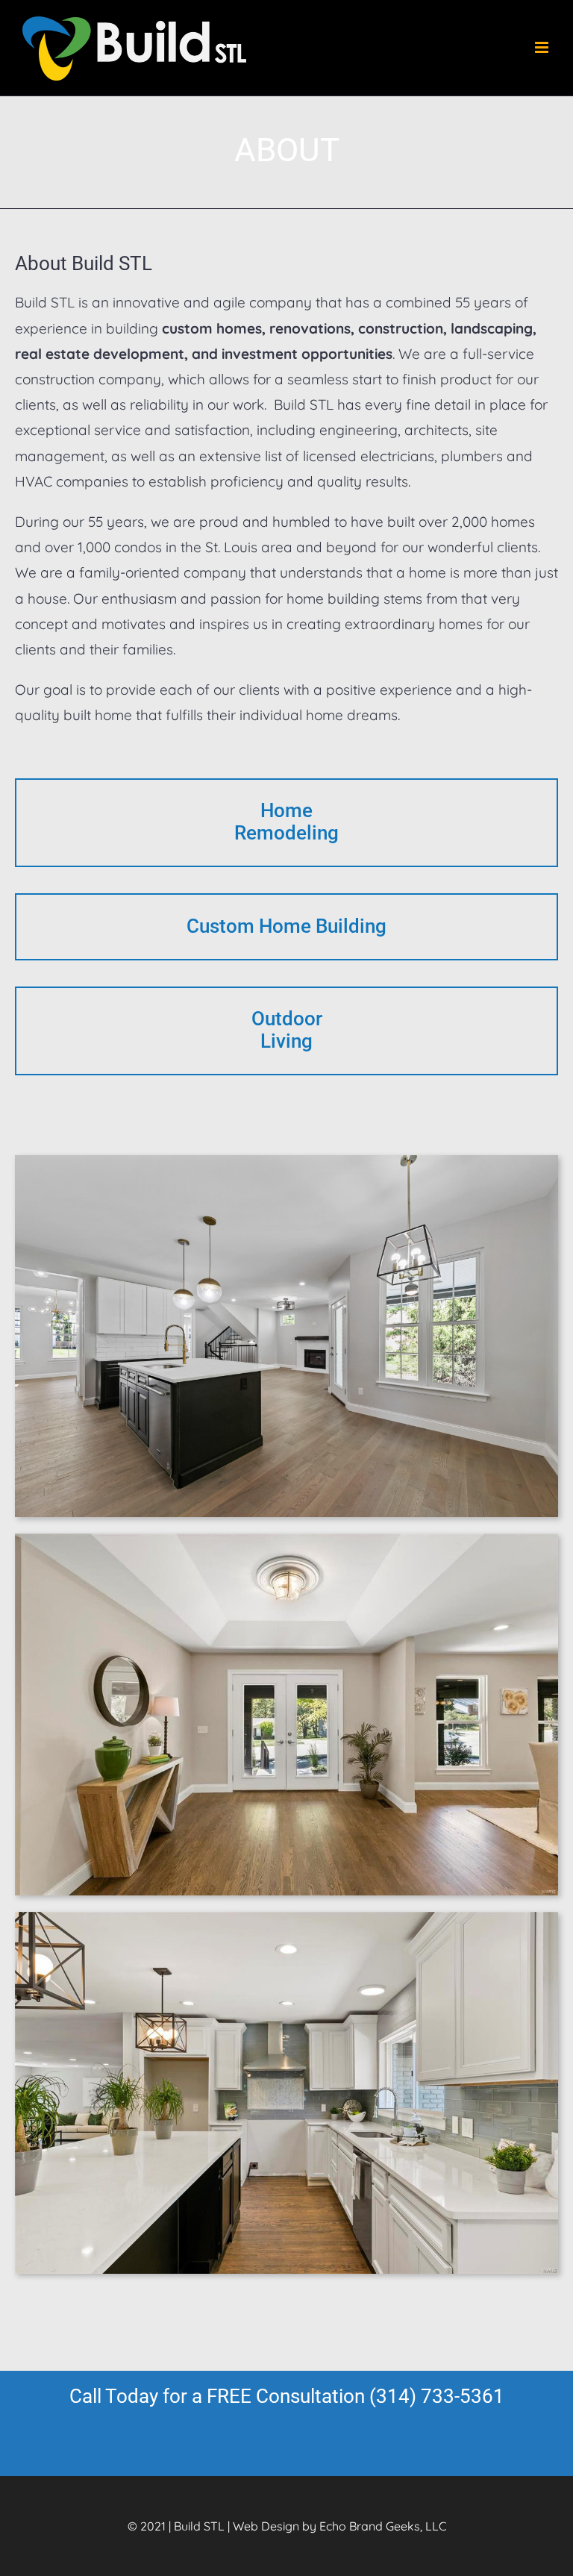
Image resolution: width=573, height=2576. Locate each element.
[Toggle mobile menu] (543, 47)
